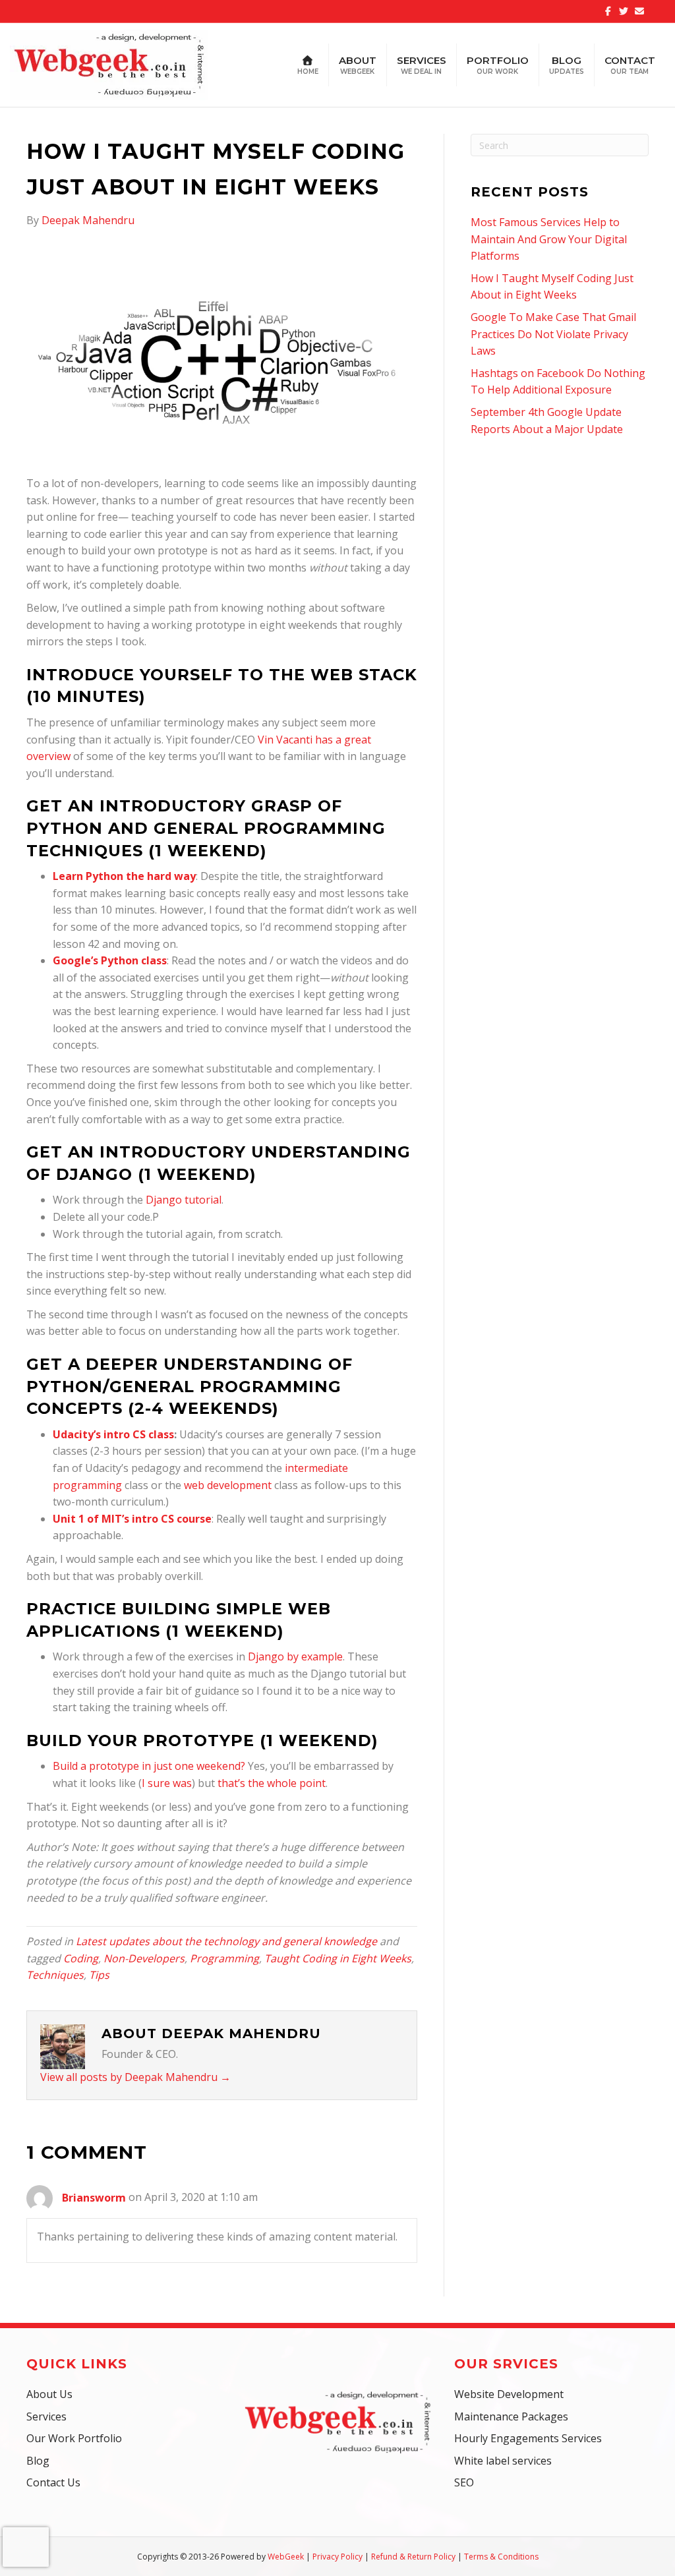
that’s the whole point (272, 1783)
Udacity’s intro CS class (113, 1434)
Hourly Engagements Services (528, 2438)
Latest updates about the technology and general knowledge (226, 1941)
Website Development (509, 2394)
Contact (630, 65)
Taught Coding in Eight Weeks (338, 1958)
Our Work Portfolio (74, 2438)
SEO (464, 2482)
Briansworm (94, 2198)
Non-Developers (144, 1958)
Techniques (55, 1975)
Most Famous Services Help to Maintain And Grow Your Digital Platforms (549, 239)
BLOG (567, 65)
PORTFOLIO (498, 65)
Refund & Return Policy (413, 2557)
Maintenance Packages (511, 2416)
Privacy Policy (337, 2557)
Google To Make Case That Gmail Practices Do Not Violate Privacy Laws (553, 334)
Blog (38, 2461)
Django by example (295, 1656)
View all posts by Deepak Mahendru (135, 2077)
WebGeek (286, 2557)
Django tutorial (184, 1200)
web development (228, 1485)
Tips (99, 1975)
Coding (81, 1958)
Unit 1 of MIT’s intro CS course (132, 1519)
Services (46, 2416)
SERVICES (422, 65)
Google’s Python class (110, 960)
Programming (224, 1958)
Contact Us (53, 2482)
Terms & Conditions (501, 2557)
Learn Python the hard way (124, 876)
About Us (49, 2394)
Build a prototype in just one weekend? (149, 1766)
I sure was (167, 1783)
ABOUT (358, 65)
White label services (503, 2461)
